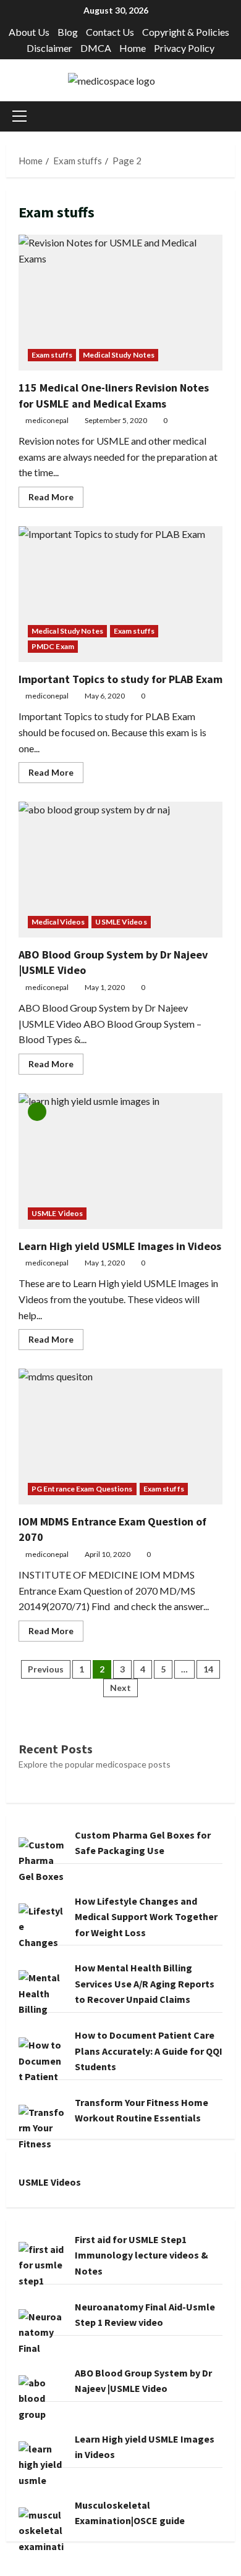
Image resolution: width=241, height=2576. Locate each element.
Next (120, 1688)
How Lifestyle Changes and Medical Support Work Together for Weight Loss (146, 1917)
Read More (56, 499)
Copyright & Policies (186, 32)
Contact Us (110, 32)
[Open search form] (231, 116)
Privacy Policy (184, 48)
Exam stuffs (52, 355)
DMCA (96, 48)
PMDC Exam (53, 646)
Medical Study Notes (119, 355)
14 (208, 1669)
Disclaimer (49, 48)
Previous (46, 1669)
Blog (68, 32)
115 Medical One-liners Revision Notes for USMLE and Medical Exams (120, 303)
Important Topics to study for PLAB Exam (120, 594)
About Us (29, 32)
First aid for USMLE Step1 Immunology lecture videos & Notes (142, 2255)
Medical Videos (58, 922)
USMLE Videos (121, 922)
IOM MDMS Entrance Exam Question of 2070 (120, 1437)
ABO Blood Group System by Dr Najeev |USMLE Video (120, 870)
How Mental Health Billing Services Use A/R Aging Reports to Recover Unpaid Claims (145, 1983)
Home (133, 48)
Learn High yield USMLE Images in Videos (120, 1161)
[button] (19, 116)
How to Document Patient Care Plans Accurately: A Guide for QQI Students (149, 2051)
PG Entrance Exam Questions (82, 1489)
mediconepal (47, 420)
